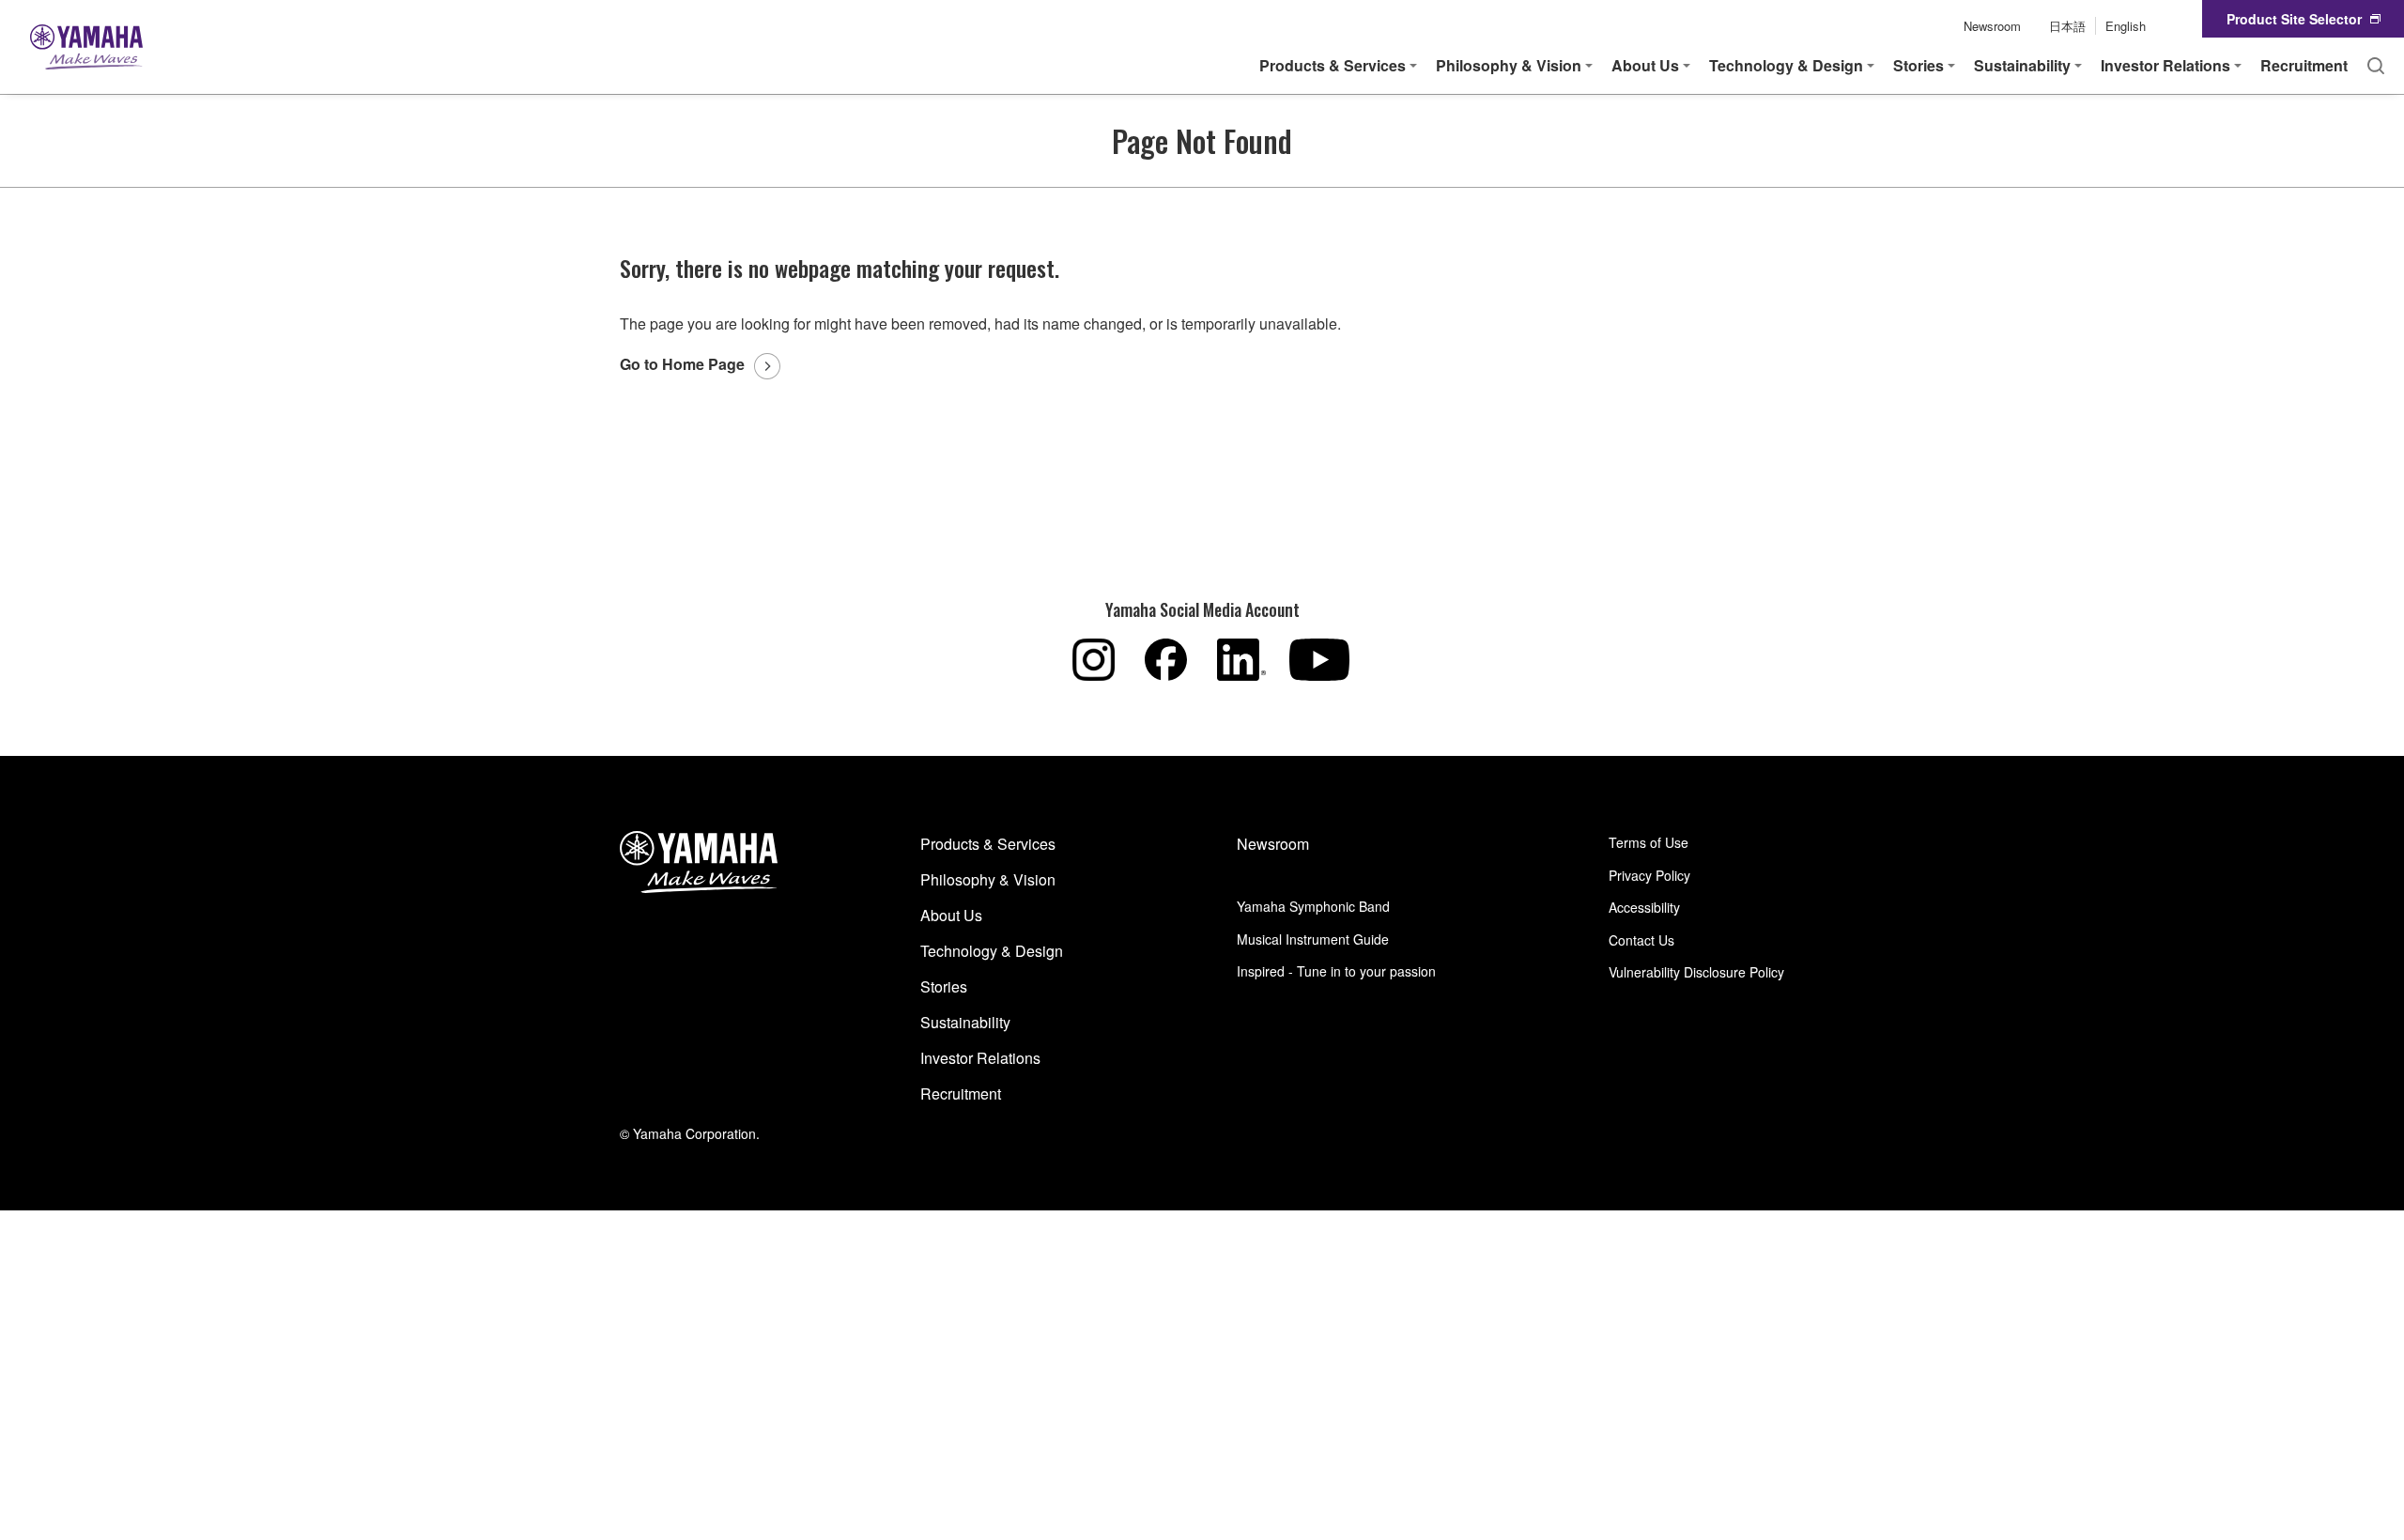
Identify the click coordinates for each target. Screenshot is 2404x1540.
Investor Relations (980, 1058)
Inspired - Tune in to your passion (1336, 971)
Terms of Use (1649, 842)
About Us (951, 915)
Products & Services (988, 844)
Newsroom (1992, 26)
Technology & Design (992, 951)
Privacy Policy (1649, 875)
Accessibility (1644, 907)
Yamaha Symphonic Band (1313, 906)
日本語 (2067, 26)
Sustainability (965, 1022)
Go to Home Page (682, 364)
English (2126, 26)
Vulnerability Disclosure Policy (1696, 972)
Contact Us (1641, 940)
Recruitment (2304, 65)
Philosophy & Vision (988, 879)
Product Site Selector (2294, 19)
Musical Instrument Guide (1313, 939)
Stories (944, 986)
